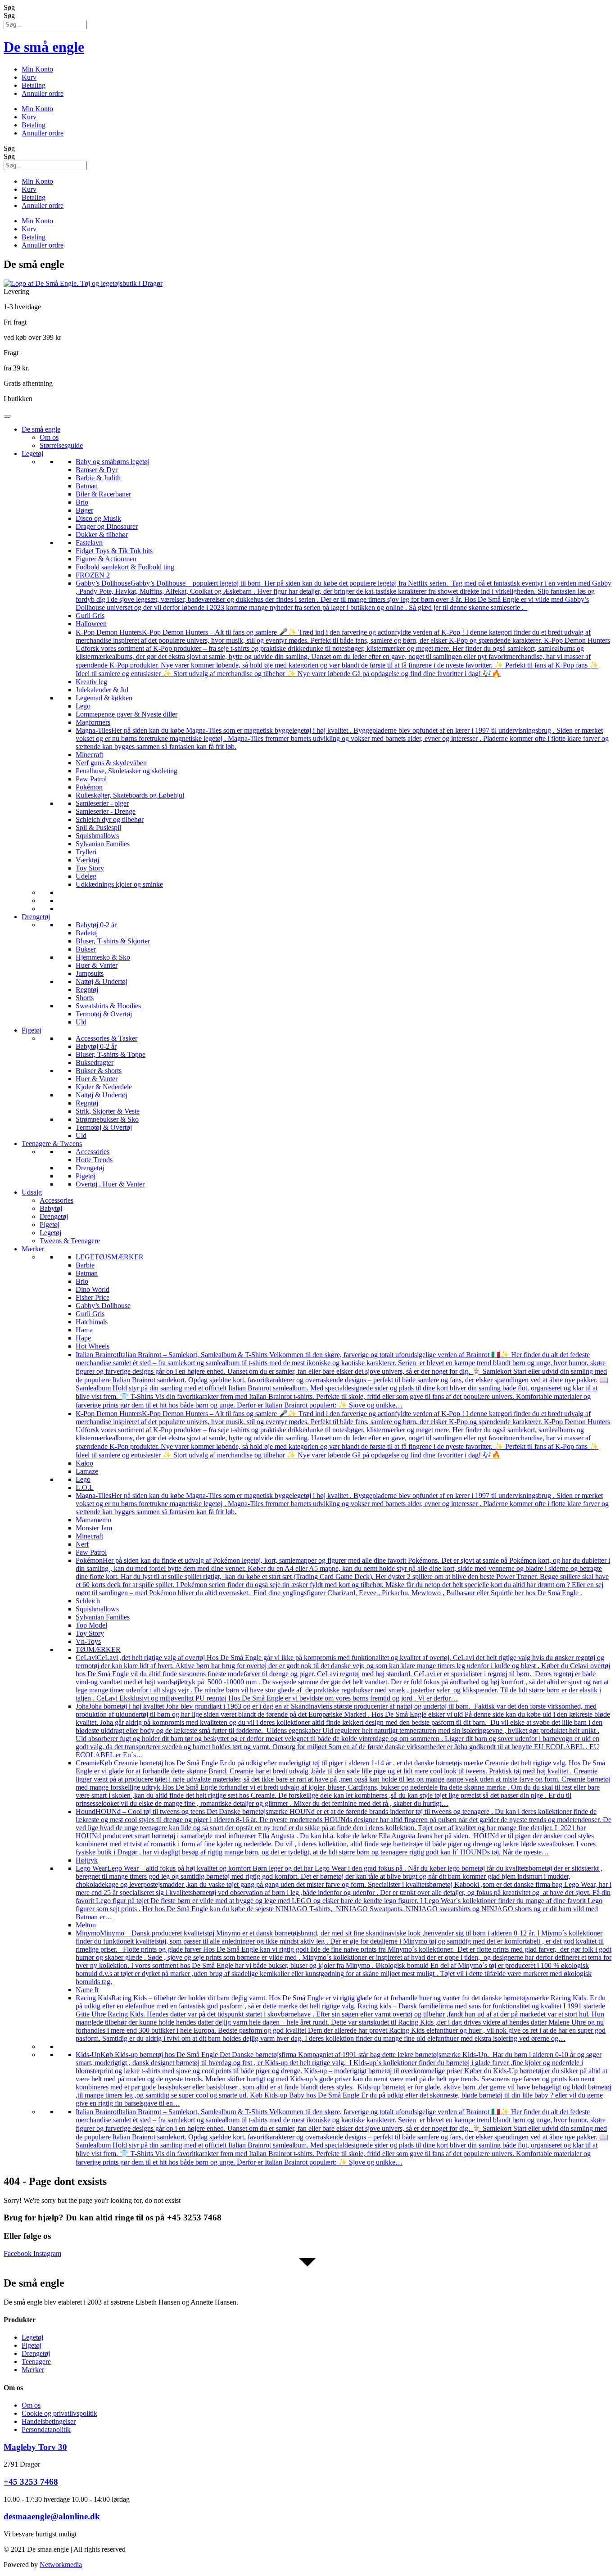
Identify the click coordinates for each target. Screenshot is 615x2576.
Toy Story (90, 868)
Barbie (85, 1265)
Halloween (91, 624)
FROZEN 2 (93, 575)
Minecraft (89, 755)
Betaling (34, 85)
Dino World (93, 1289)
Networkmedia (61, 2565)
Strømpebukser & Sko (107, 1119)
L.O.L (85, 1487)
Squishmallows (97, 836)
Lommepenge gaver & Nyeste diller (127, 714)
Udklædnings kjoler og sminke (119, 884)
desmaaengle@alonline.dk (52, 2516)
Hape (83, 1338)
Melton (86, 1925)
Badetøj (87, 933)
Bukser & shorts (99, 1071)
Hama (84, 1330)
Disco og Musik (98, 518)
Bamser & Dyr (97, 470)
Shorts (85, 998)
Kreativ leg (91, 682)
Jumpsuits (90, 973)
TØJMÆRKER (98, 1649)
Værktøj (87, 860)
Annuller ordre (43, 93)
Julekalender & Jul (102, 690)
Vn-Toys (88, 1641)
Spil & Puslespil (98, 828)
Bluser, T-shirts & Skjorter (113, 941)
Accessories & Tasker (106, 1038)
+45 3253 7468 (31, 2482)
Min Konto (37, 69)
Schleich (88, 1601)
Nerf (82, 1544)
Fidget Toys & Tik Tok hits (114, 551)
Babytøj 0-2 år (96, 925)
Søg (9, 7)
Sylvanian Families (103, 844)
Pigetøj (32, 1030)
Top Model (91, 1625)
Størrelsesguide (61, 445)
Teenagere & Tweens (52, 1144)
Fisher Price (93, 1297)
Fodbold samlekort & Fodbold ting (125, 567)
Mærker (33, 1249)
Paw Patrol (91, 779)
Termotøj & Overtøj (104, 1014)
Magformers (93, 722)
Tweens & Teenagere (70, 1241)
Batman (87, 486)
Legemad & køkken (104, 698)
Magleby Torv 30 (35, 2447)
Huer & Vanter (97, 965)
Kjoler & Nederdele (104, 1087)
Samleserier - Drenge (106, 811)
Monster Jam (94, 1528)
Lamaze (87, 1471)
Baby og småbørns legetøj (113, 462)
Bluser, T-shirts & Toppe (111, 1054)
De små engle (44, 47)
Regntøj (87, 990)
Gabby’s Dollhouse (103, 1306)
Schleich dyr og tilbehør (110, 819)
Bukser (86, 949)
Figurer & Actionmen (106, 559)
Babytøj (51, 1208)
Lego (83, 706)
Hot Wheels (93, 1346)
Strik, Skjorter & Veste (108, 1111)
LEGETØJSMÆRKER (110, 1257)
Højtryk (87, 1860)
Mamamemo (93, 1520)
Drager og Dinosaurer (107, 526)
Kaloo (84, 1463)
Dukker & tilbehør (102, 535)
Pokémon (89, 787)
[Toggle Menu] (7, 416)
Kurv (29, 77)
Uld (81, 1022)
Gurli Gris (90, 616)
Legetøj (32, 453)
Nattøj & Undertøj (102, 981)
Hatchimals (92, 1322)
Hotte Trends (94, 1160)
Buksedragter (95, 1062)
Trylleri (86, 852)
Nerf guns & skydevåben (111, 763)
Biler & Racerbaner (103, 494)
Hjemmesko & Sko (103, 957)
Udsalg (32, 1192)
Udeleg (86, 876)
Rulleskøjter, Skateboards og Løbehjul (130, 795)
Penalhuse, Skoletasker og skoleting (127, 771)
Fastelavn (89, 543)
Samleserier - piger (102, 803)
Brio (82, 502)
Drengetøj (36, 917)
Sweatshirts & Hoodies (108, 1006)
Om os (49, 437)
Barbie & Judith (98, 478)
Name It (87, 1990)
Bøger (84, 510)
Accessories (93, 1152)
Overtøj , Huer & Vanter (110, 1184)
